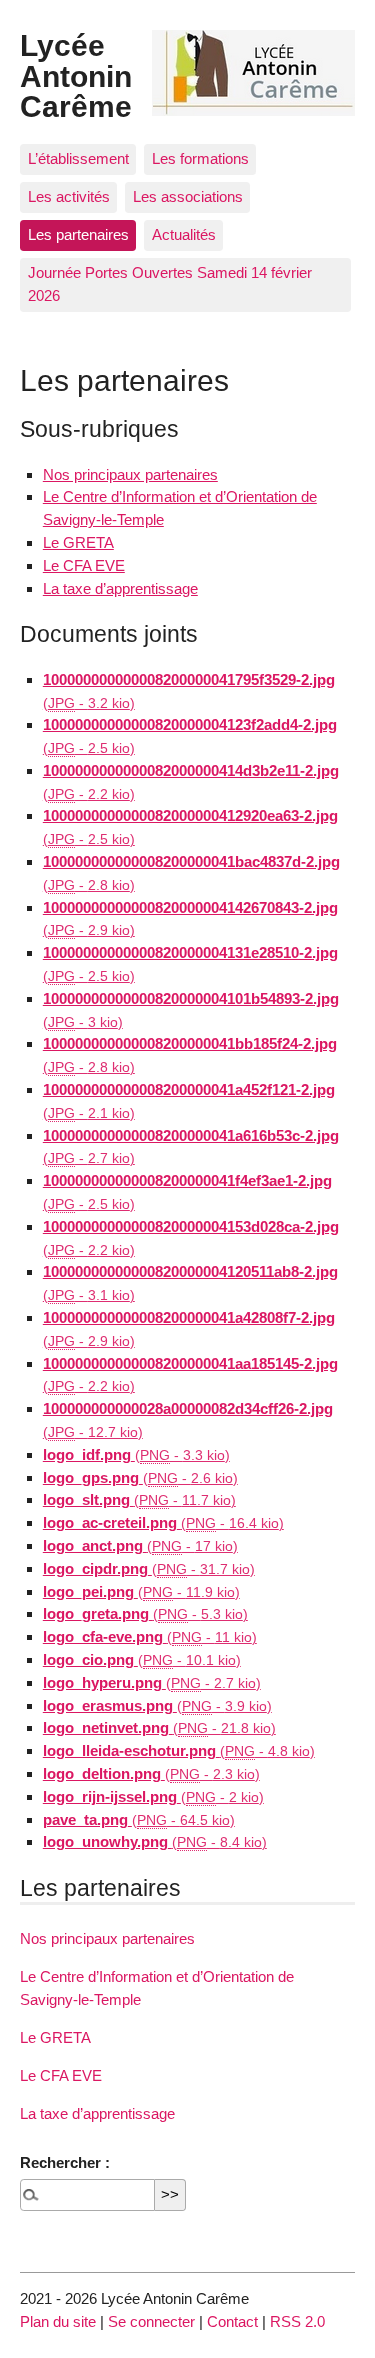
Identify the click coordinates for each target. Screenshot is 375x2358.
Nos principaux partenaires (130, 474)
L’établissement (78, 158)
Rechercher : (65, 2162)
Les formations (200, 158)
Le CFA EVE (84, 565)
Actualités (184, 234)
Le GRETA (78, 542)
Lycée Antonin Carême (76, 75)
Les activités (69, 196)
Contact (232, 2321)
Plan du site (58, 2321)
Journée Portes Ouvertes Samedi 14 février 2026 (170, 284)
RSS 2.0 (297, 2321)
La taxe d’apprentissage (120, 588)
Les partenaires (78, 234)
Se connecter (151, 2321)
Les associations (188, 196)
